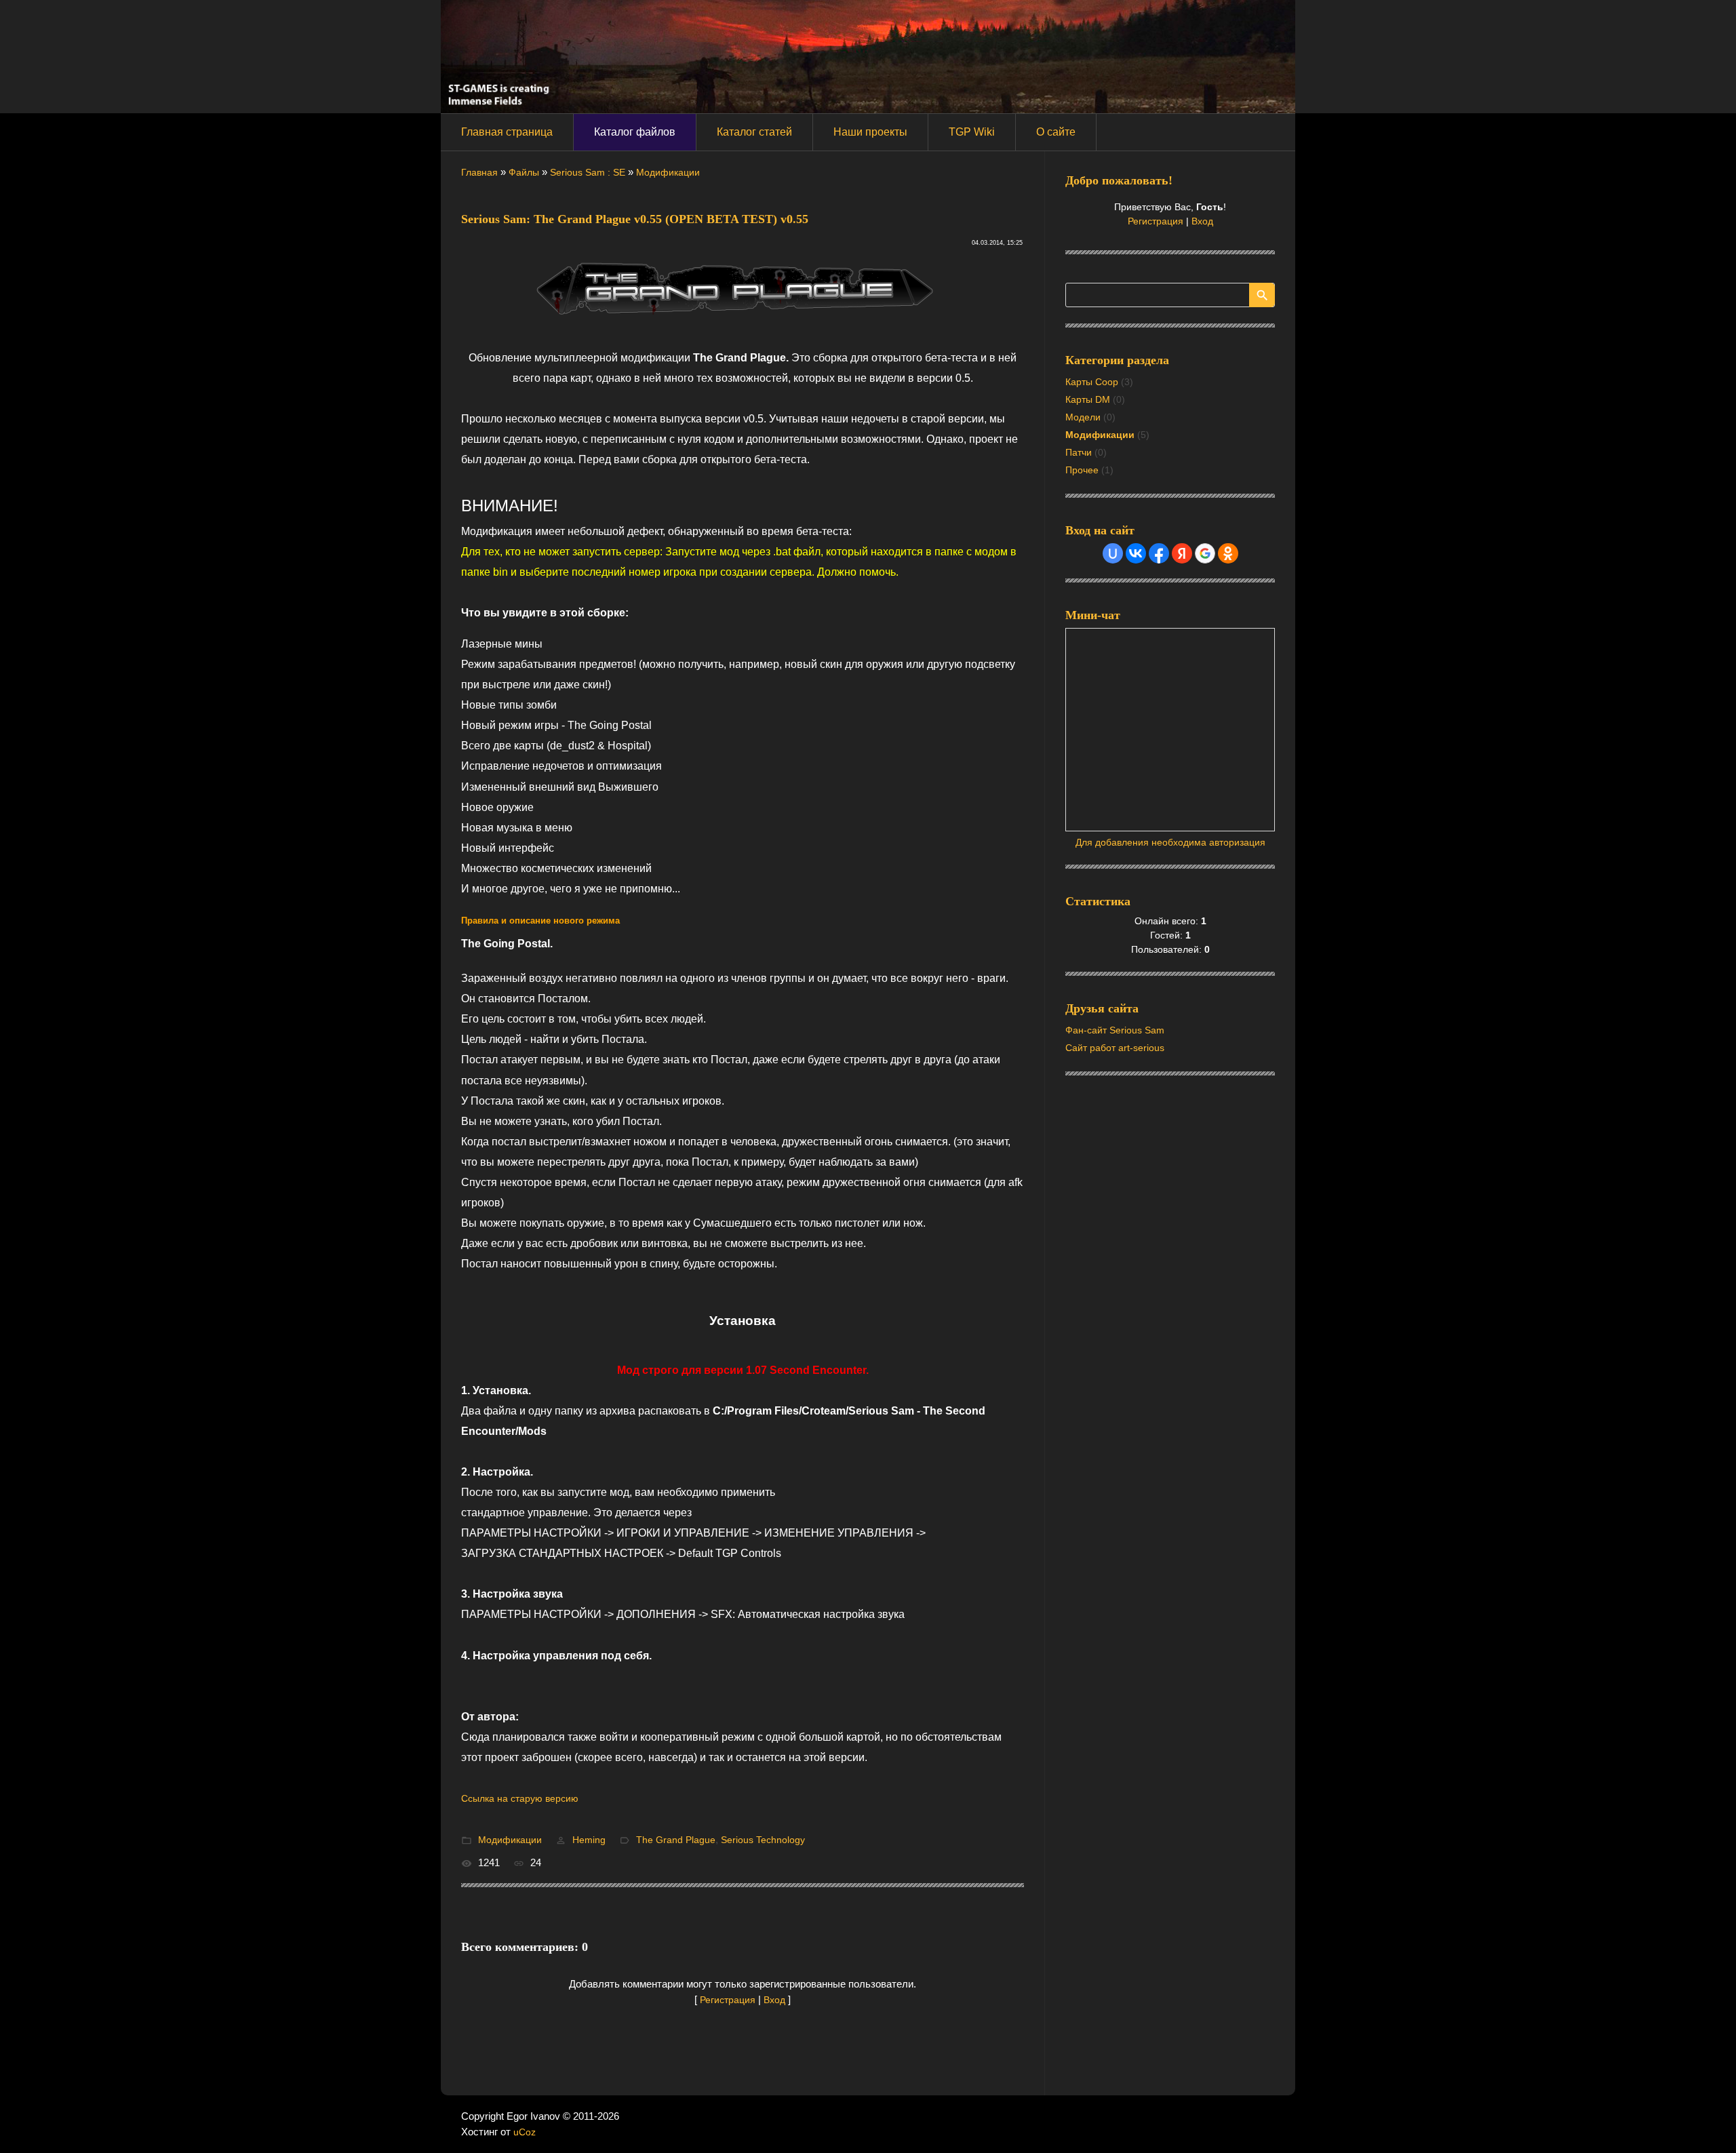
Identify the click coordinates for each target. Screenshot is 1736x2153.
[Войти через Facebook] (1159, 553)
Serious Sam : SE (588, 172)
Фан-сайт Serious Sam (1115, 1030)
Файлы (524, 172)
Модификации (668, 172)
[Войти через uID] (1113, 553)
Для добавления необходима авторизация (1170, 842)
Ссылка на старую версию (520, 1798)
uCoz (525, 2132)
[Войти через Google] (1205, 553)
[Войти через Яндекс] (1182, 553)
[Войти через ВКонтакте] (1136, 553)
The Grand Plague (676, 1840)
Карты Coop (1092, 382)
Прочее (1082, 470)
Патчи (1079, 452)
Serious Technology (763, 1840)
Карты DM (1088, 399)
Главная (479, 172)
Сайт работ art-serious (1115, 1048)
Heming (589, 1840)
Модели (1083, 417)
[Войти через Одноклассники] (1228, 553)
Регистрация (728, 2000)
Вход (774, 2000)
